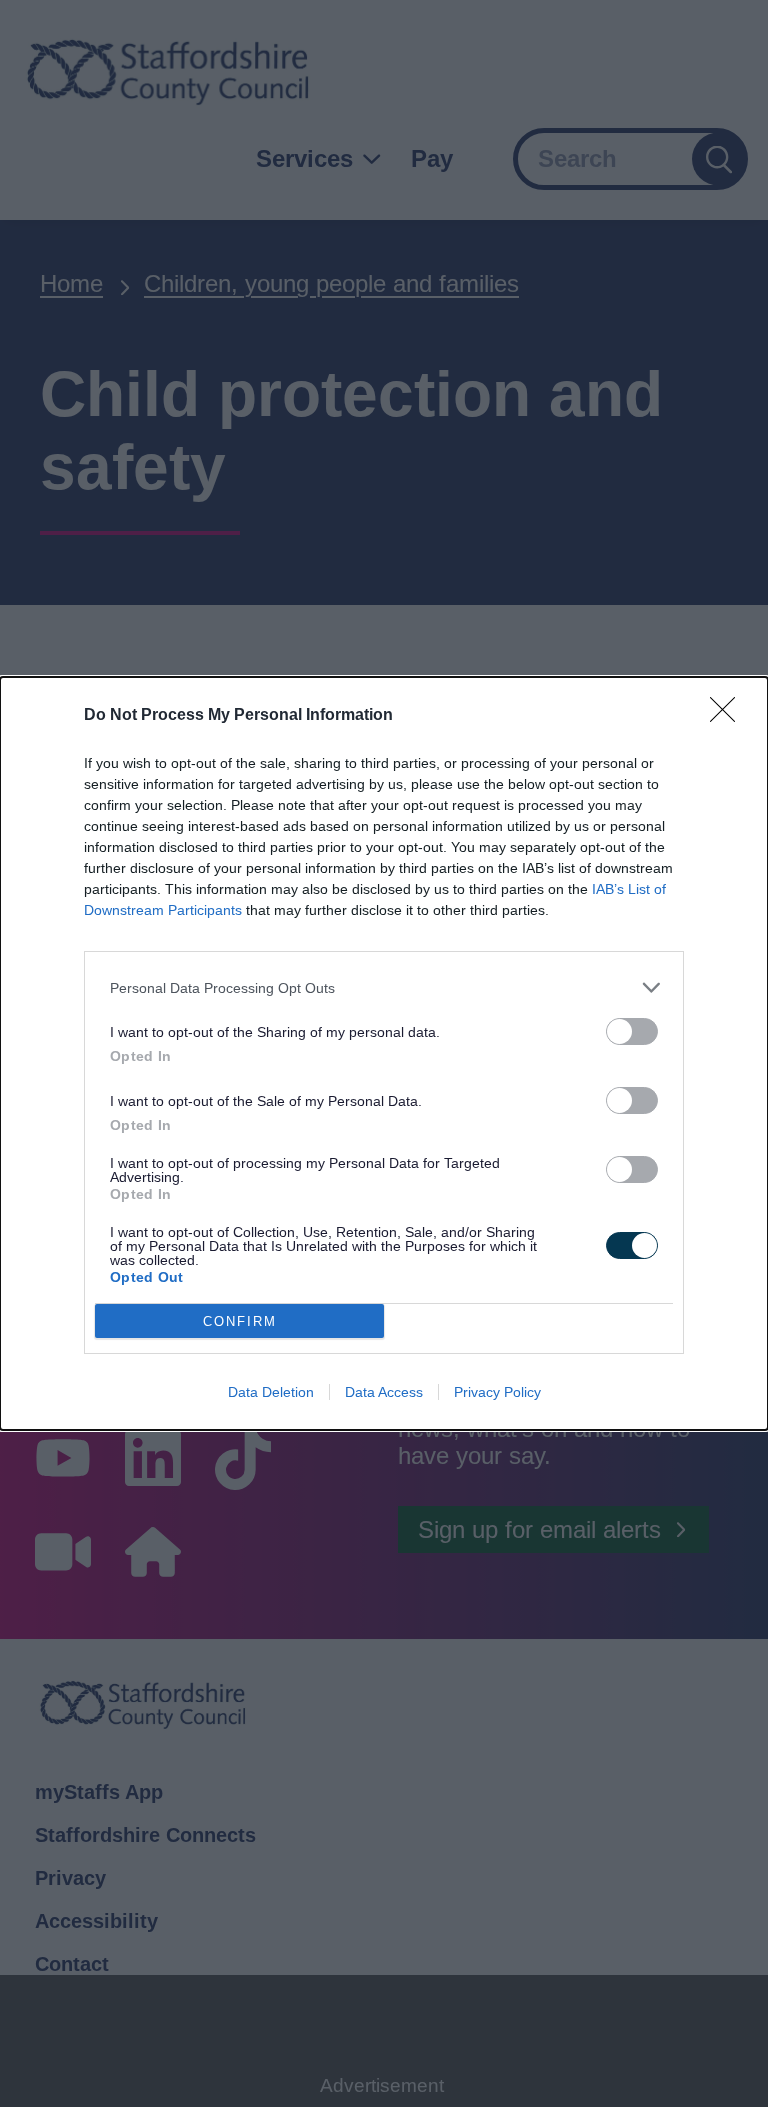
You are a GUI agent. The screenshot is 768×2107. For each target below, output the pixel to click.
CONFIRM (240, 1321)
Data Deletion (271, 1392)
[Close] (729, 716)
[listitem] (384, 987)
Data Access (384, 1392)
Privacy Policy (497, 1392)
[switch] (632, 1031)
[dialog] (384, 1053)
